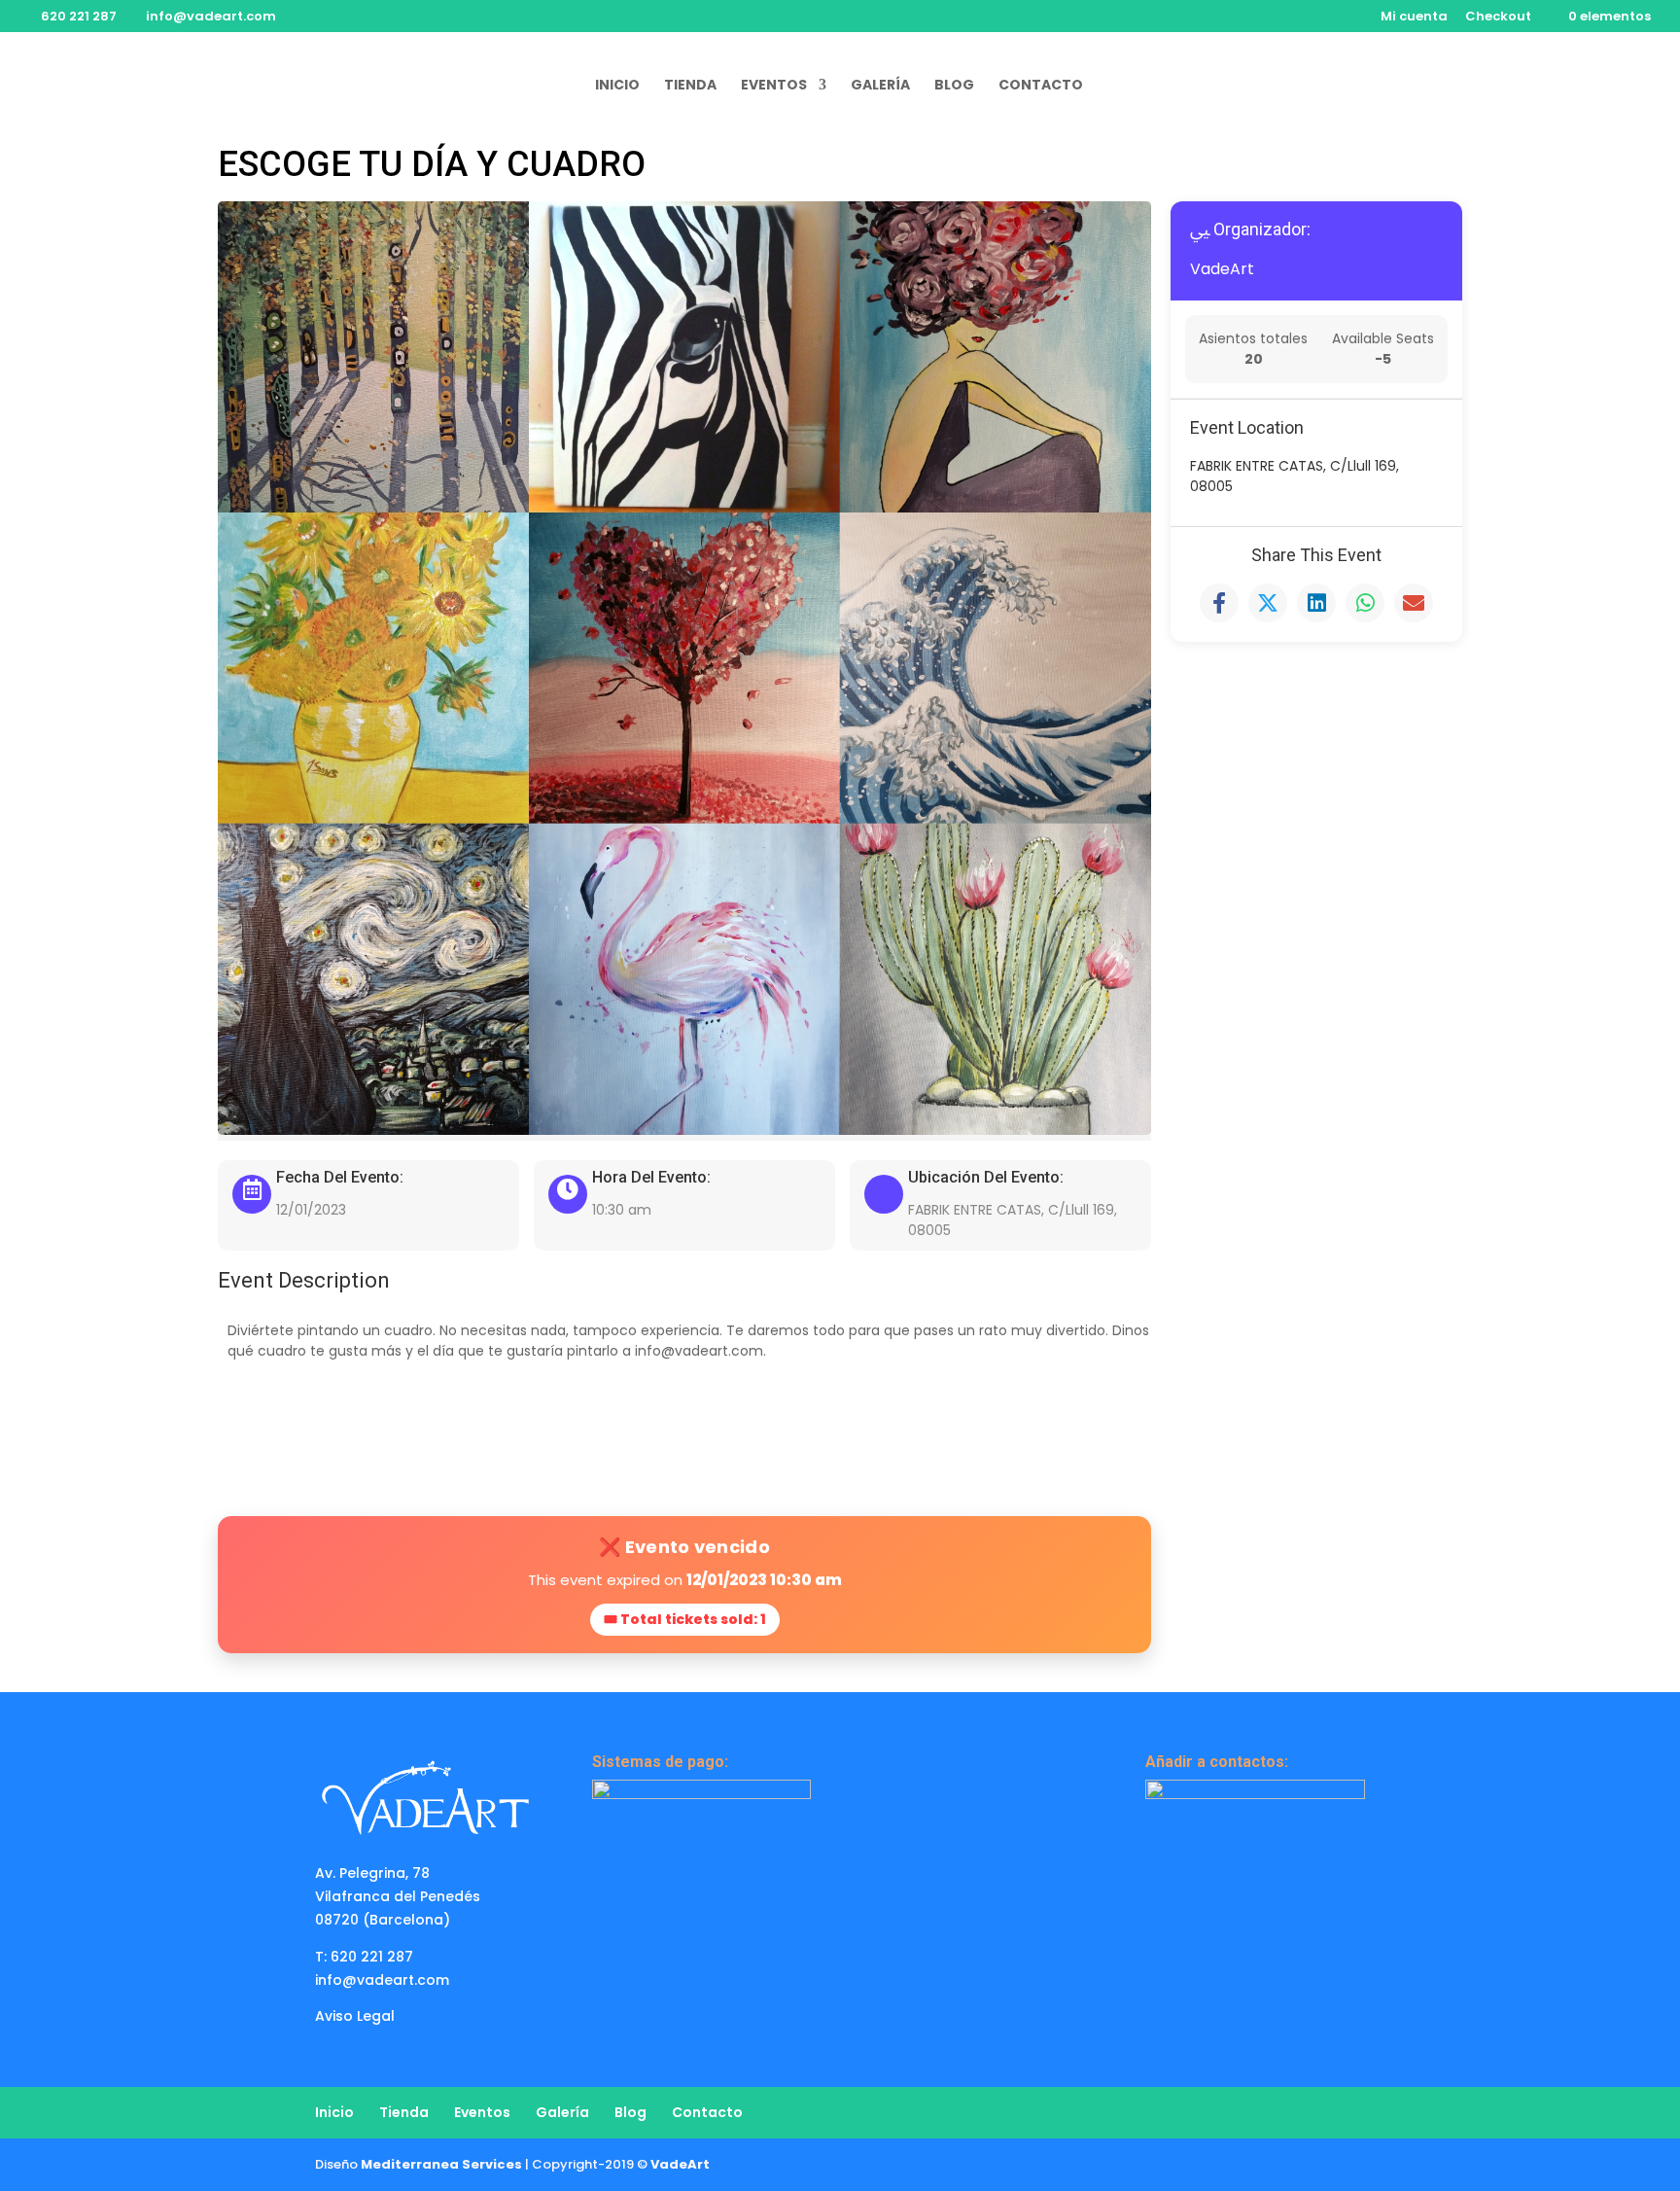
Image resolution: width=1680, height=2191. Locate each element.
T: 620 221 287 (364, 1957)
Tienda (690, 86)
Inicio (617, 86)
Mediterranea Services (441, 2164)
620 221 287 (79, 16)
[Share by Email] (1414, 603)
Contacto (1041, 86)
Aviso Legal (355, 2016)
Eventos (774, 86)
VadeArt (1222, 269)
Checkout (1498, 18)
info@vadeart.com (382, 1980)
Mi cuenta (1414, 18)
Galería (880, 86)
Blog (954, 86)
